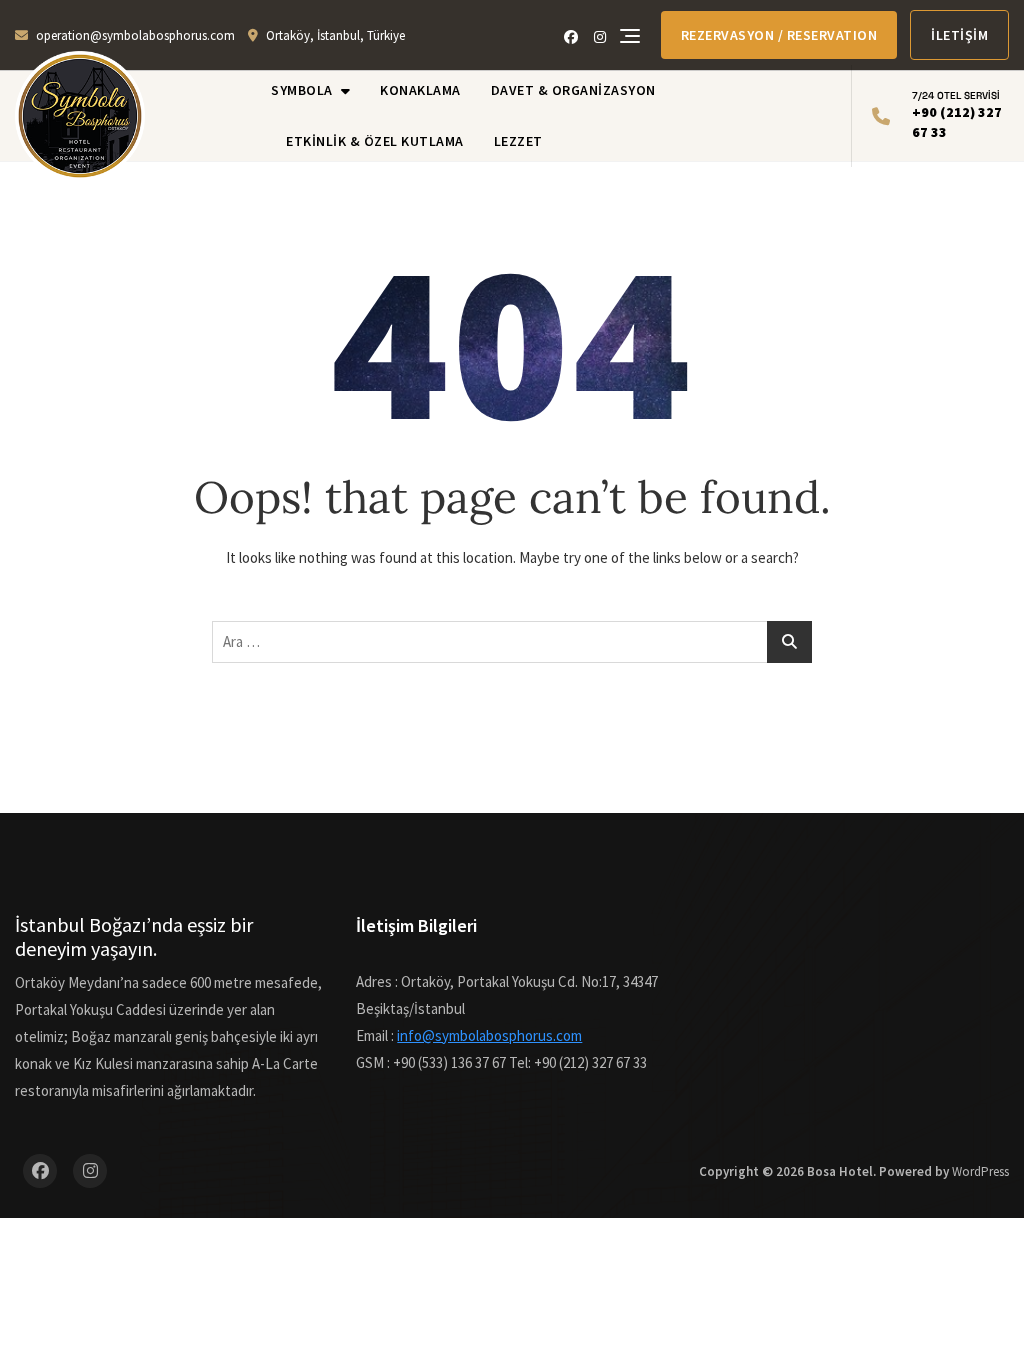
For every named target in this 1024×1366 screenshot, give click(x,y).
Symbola (302, 90)
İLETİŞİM (959, 35)
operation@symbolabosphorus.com (135, 35)
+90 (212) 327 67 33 (957, 115)
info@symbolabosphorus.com (489, 1035)
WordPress (980, 1171)
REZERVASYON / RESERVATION (779, 35)
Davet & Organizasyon (573, 90)
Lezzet (518, 141)
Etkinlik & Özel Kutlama (375, 141)
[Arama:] (512, 642)
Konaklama (420, 90)
